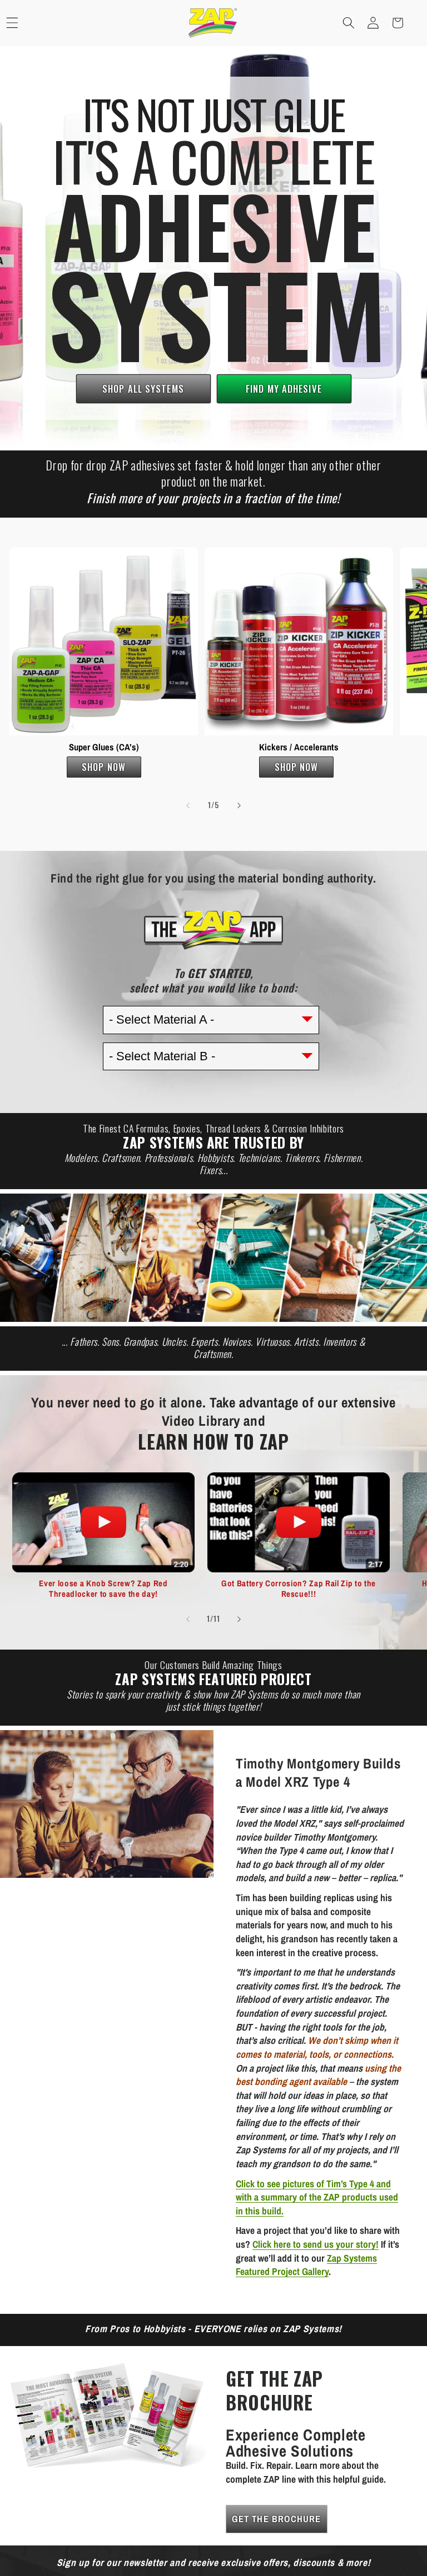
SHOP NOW (104, 767)
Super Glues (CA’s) (103, 747)
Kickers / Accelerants (299, 747)
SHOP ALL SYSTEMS (143, 389)
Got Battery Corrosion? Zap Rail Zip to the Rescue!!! (299, 1589)
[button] (349, 23)
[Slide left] (188, 805)
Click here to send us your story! (316, 2244)
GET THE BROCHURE (277, 2519)
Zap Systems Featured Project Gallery (306, 2265)
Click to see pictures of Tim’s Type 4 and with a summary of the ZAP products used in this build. (317, 2197)
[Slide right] (239, 805)
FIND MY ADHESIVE (284, 389)
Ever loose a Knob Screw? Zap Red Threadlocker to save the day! (103, 1589)
